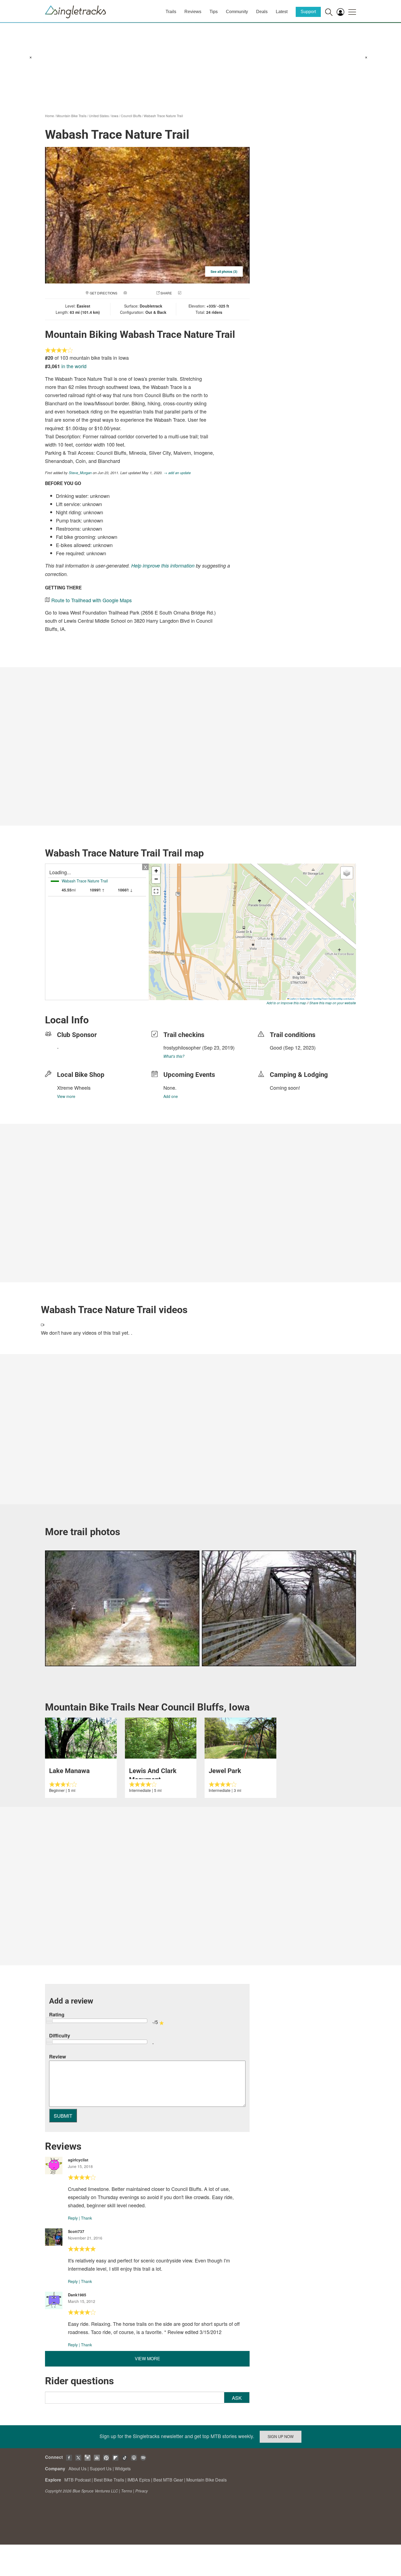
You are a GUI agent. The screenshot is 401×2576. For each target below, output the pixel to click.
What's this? (174, 1056)
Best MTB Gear (168, 2480)
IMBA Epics (139, 2480)
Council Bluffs (131, 116)
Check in (190, 293)
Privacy (142, 2491)
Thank (86, 2218)
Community (237, 12)
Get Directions (104, 293)
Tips (214, 12)
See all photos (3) (224, 271)
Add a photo (139, 293)
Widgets (123, 2469)
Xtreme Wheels (74, 1088)
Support (308, 12)
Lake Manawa (69, 1771)
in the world (74, 366)
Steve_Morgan (80, 473)
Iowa (115, 116)
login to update (283, 1056)
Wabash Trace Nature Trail (163, 116)
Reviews (193, 12)
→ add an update (177, 473)
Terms (127, 2491)
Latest (282, 12)
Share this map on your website (333, 1003)
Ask (237, 2398)
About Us (77, 2469)
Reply (73, 2218)
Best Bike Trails (109, 2480)
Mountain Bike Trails (71, 116)
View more (66, 1096)
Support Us (101, 2469)
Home (50, 116)
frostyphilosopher (182, 1047)
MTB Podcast (77, 2480)
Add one (171, 1096)
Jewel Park (225, 1771)
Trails (171, 12)
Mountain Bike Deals (207, 2480)
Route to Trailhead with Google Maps (92, 600)
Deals (262, 12)
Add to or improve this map (286, 1003)
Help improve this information (163, 565)
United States (99, 116)
